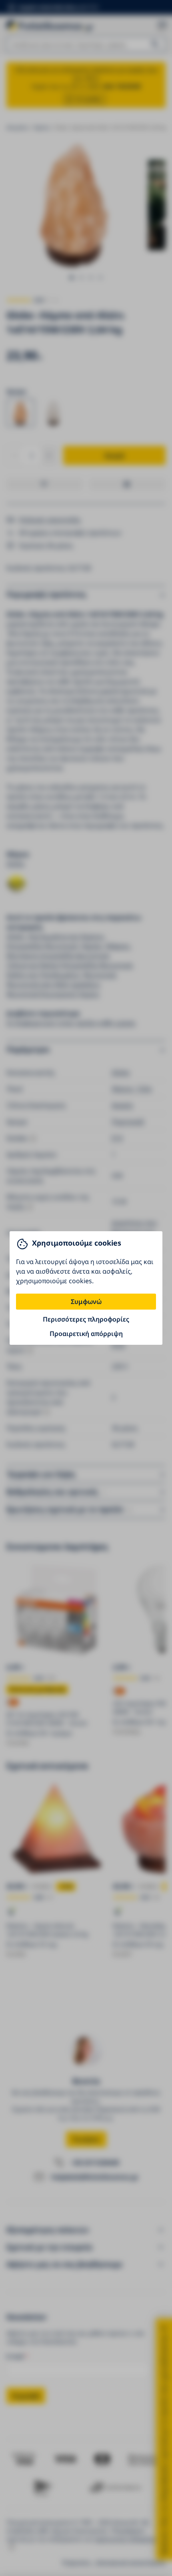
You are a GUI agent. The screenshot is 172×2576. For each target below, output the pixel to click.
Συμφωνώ (86, 1302)
